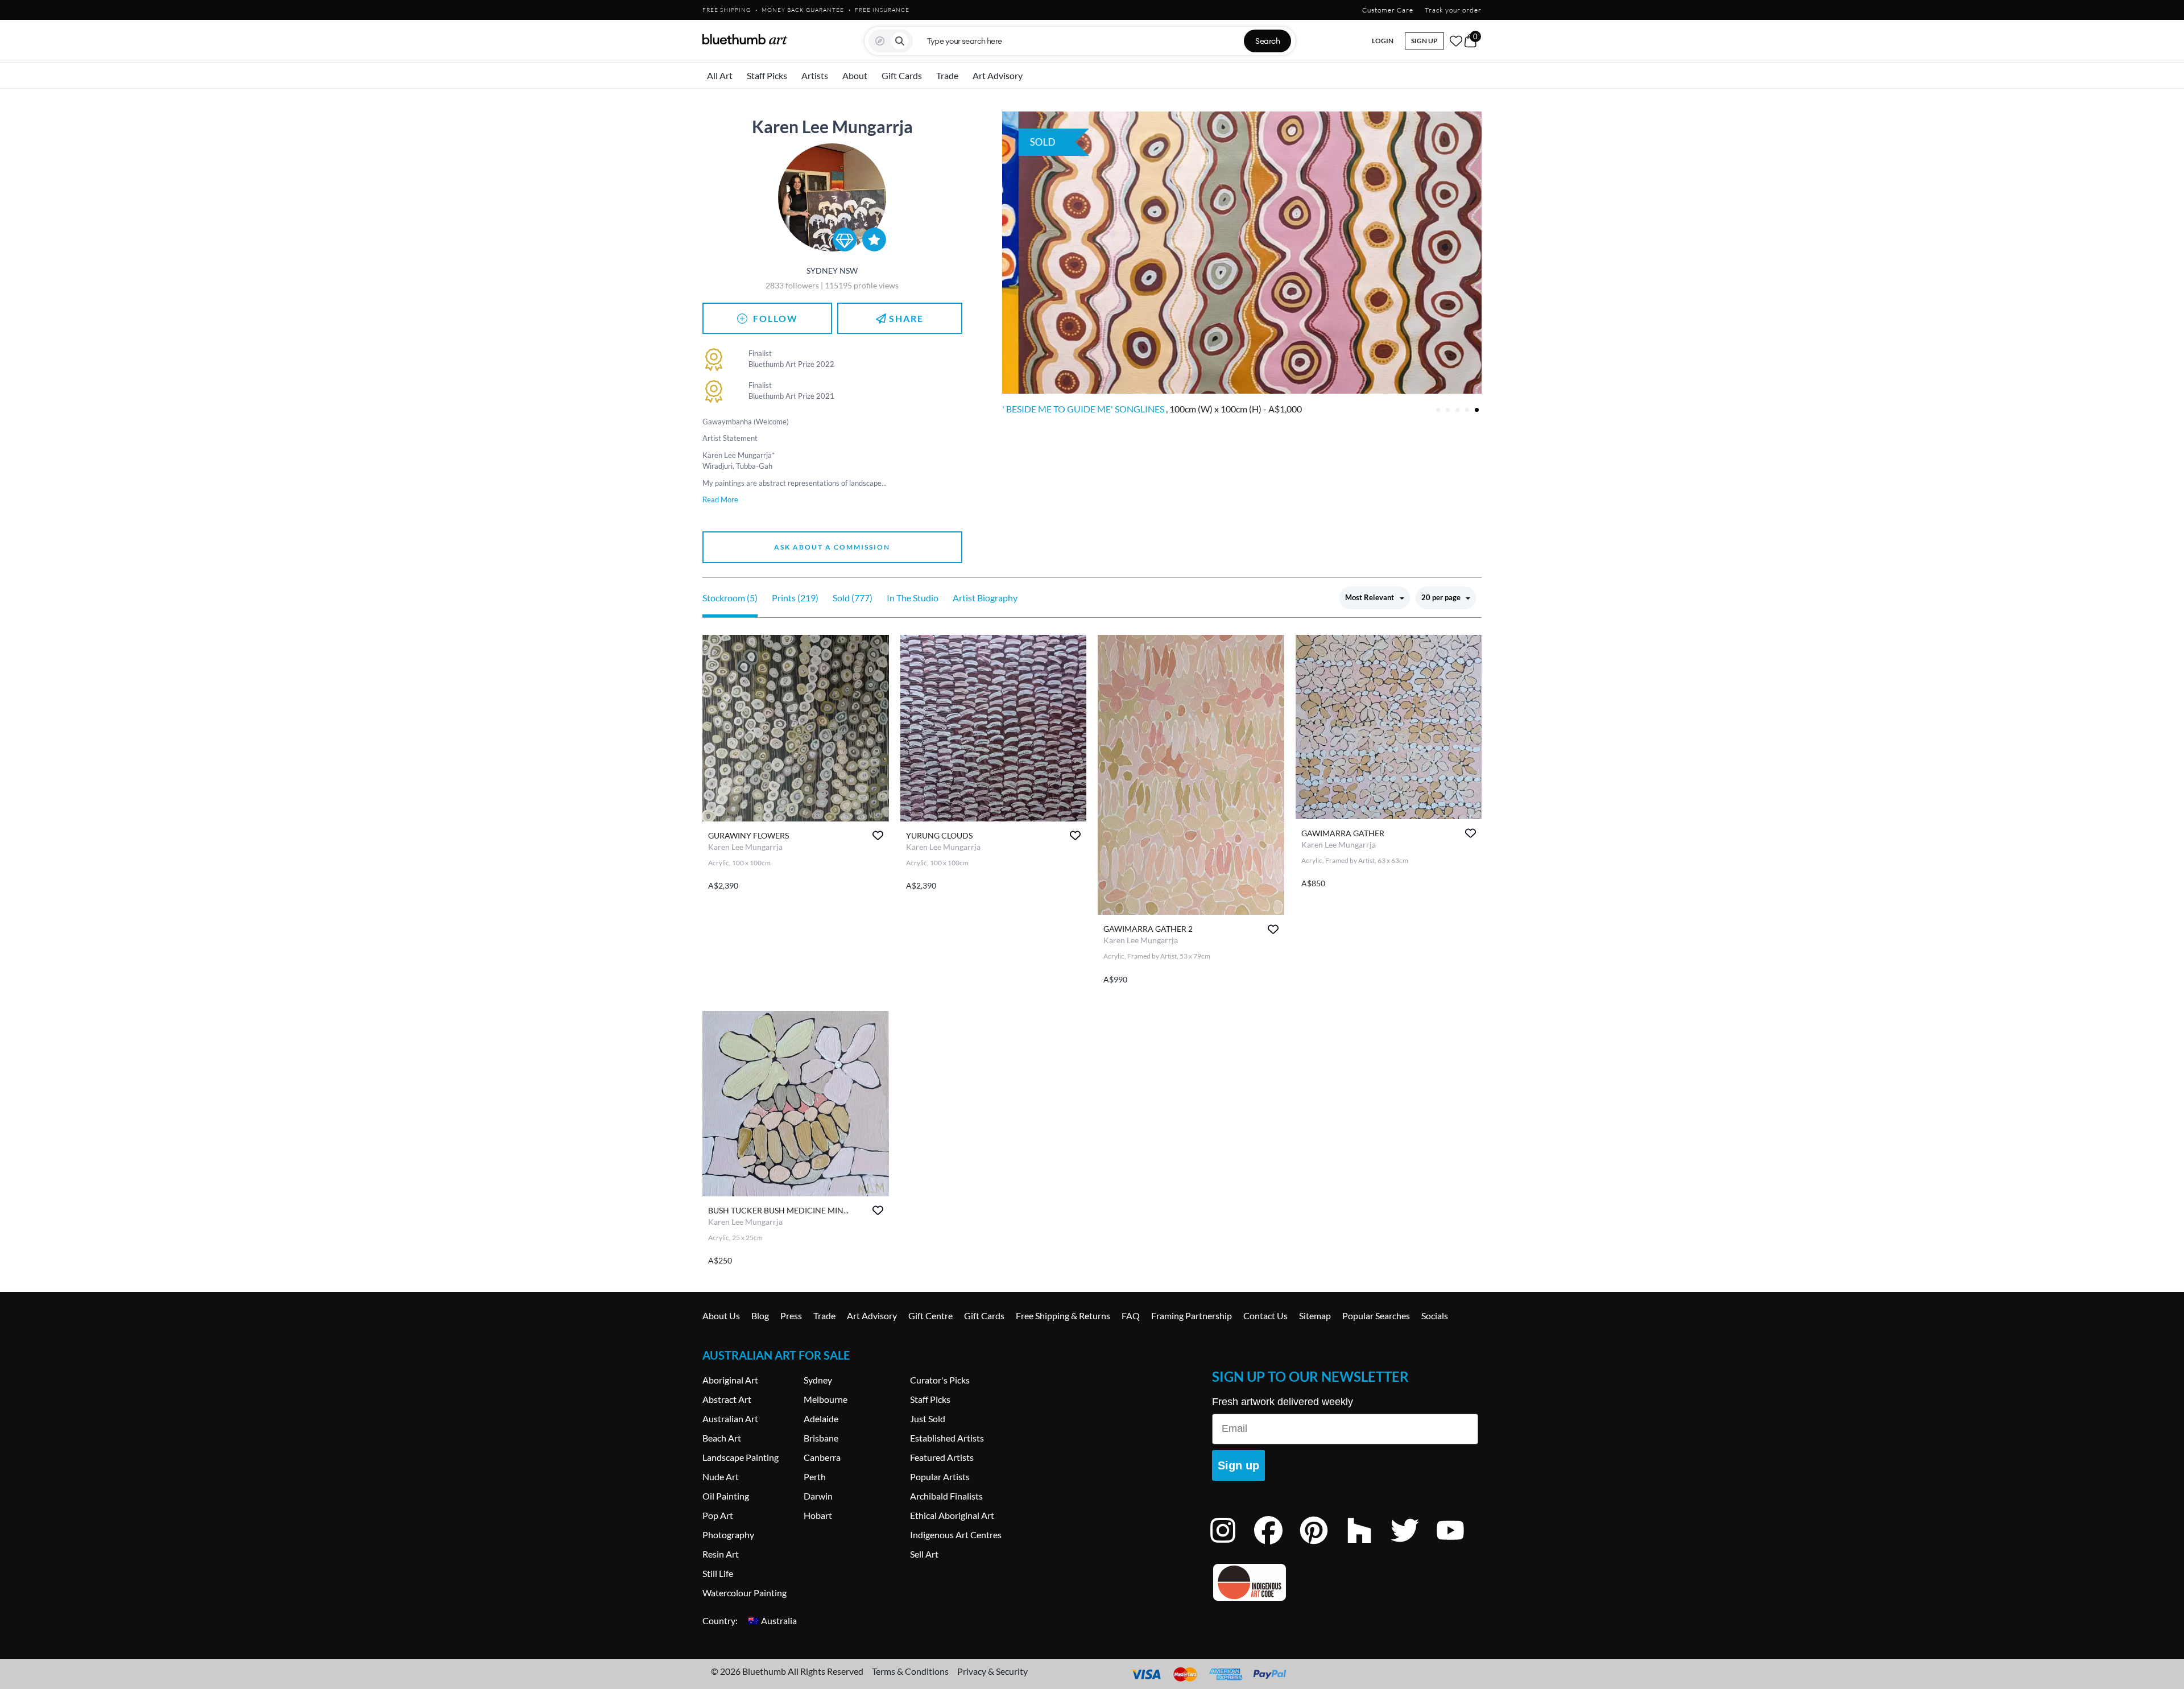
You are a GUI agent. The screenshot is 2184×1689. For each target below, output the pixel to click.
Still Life (718, 1573)
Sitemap (1315, 1316)
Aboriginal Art (730, 1380)
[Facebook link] (1277, 1545)
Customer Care (1388, 10)
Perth (815, 1477)
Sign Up (1424, 41)
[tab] (1438, 410)
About (855, 75)
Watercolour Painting (744, 1593)
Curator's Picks (940, 1380)
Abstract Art (727, 1399)
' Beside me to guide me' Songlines (1084, 409)
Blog (760, 1316)
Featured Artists (942, 1457)
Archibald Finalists (946, 1496)
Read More (720, 499)
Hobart (818, 1515)
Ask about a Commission (832, 547)
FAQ (1131, 1316)
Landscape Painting (741, 1457)
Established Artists (947, 1438)
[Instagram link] (1231, 1545)
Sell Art (924, 1554)
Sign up (1238, 1465)
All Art (720, 75)
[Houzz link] (1368, 1545)
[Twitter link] (1413, 1545)
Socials (1435, 1316)
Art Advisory (998, 75)
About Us (721, 1316)
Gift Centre (930, 1316)
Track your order (1453, 10)
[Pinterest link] (1322, 1545)
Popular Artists (940, 1477)
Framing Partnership (1192, 1316)
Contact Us (1265, 1316)
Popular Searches (1376, 1316)
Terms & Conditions (910, 1671)
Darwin (818, 1496)
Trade (947, 75)
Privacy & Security (992, 1671)
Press (791, 1316)
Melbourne (826, 1399)
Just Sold (928, 1418)
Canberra (822, 1457)
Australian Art (730, 1418)
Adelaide (821, 1418)
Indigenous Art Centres (956, 1535)
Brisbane (821, 1438)
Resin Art (721, 1554)
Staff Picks (767, 75)
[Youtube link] (1459, 1545)
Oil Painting (726, 1496)
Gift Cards (902, 75)
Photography (728, 1535)
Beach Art (722, 1438)
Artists (815, 75)
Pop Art (718, 1515)
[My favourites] (1456, 41)
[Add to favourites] (878, 835)
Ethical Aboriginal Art (952, 1515)
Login (1383, 41)
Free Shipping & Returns (1063, 1316)
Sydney (818, 1380)
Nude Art (721, 1477)
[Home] (745, 39)
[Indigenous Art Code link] (1345, 1582)
